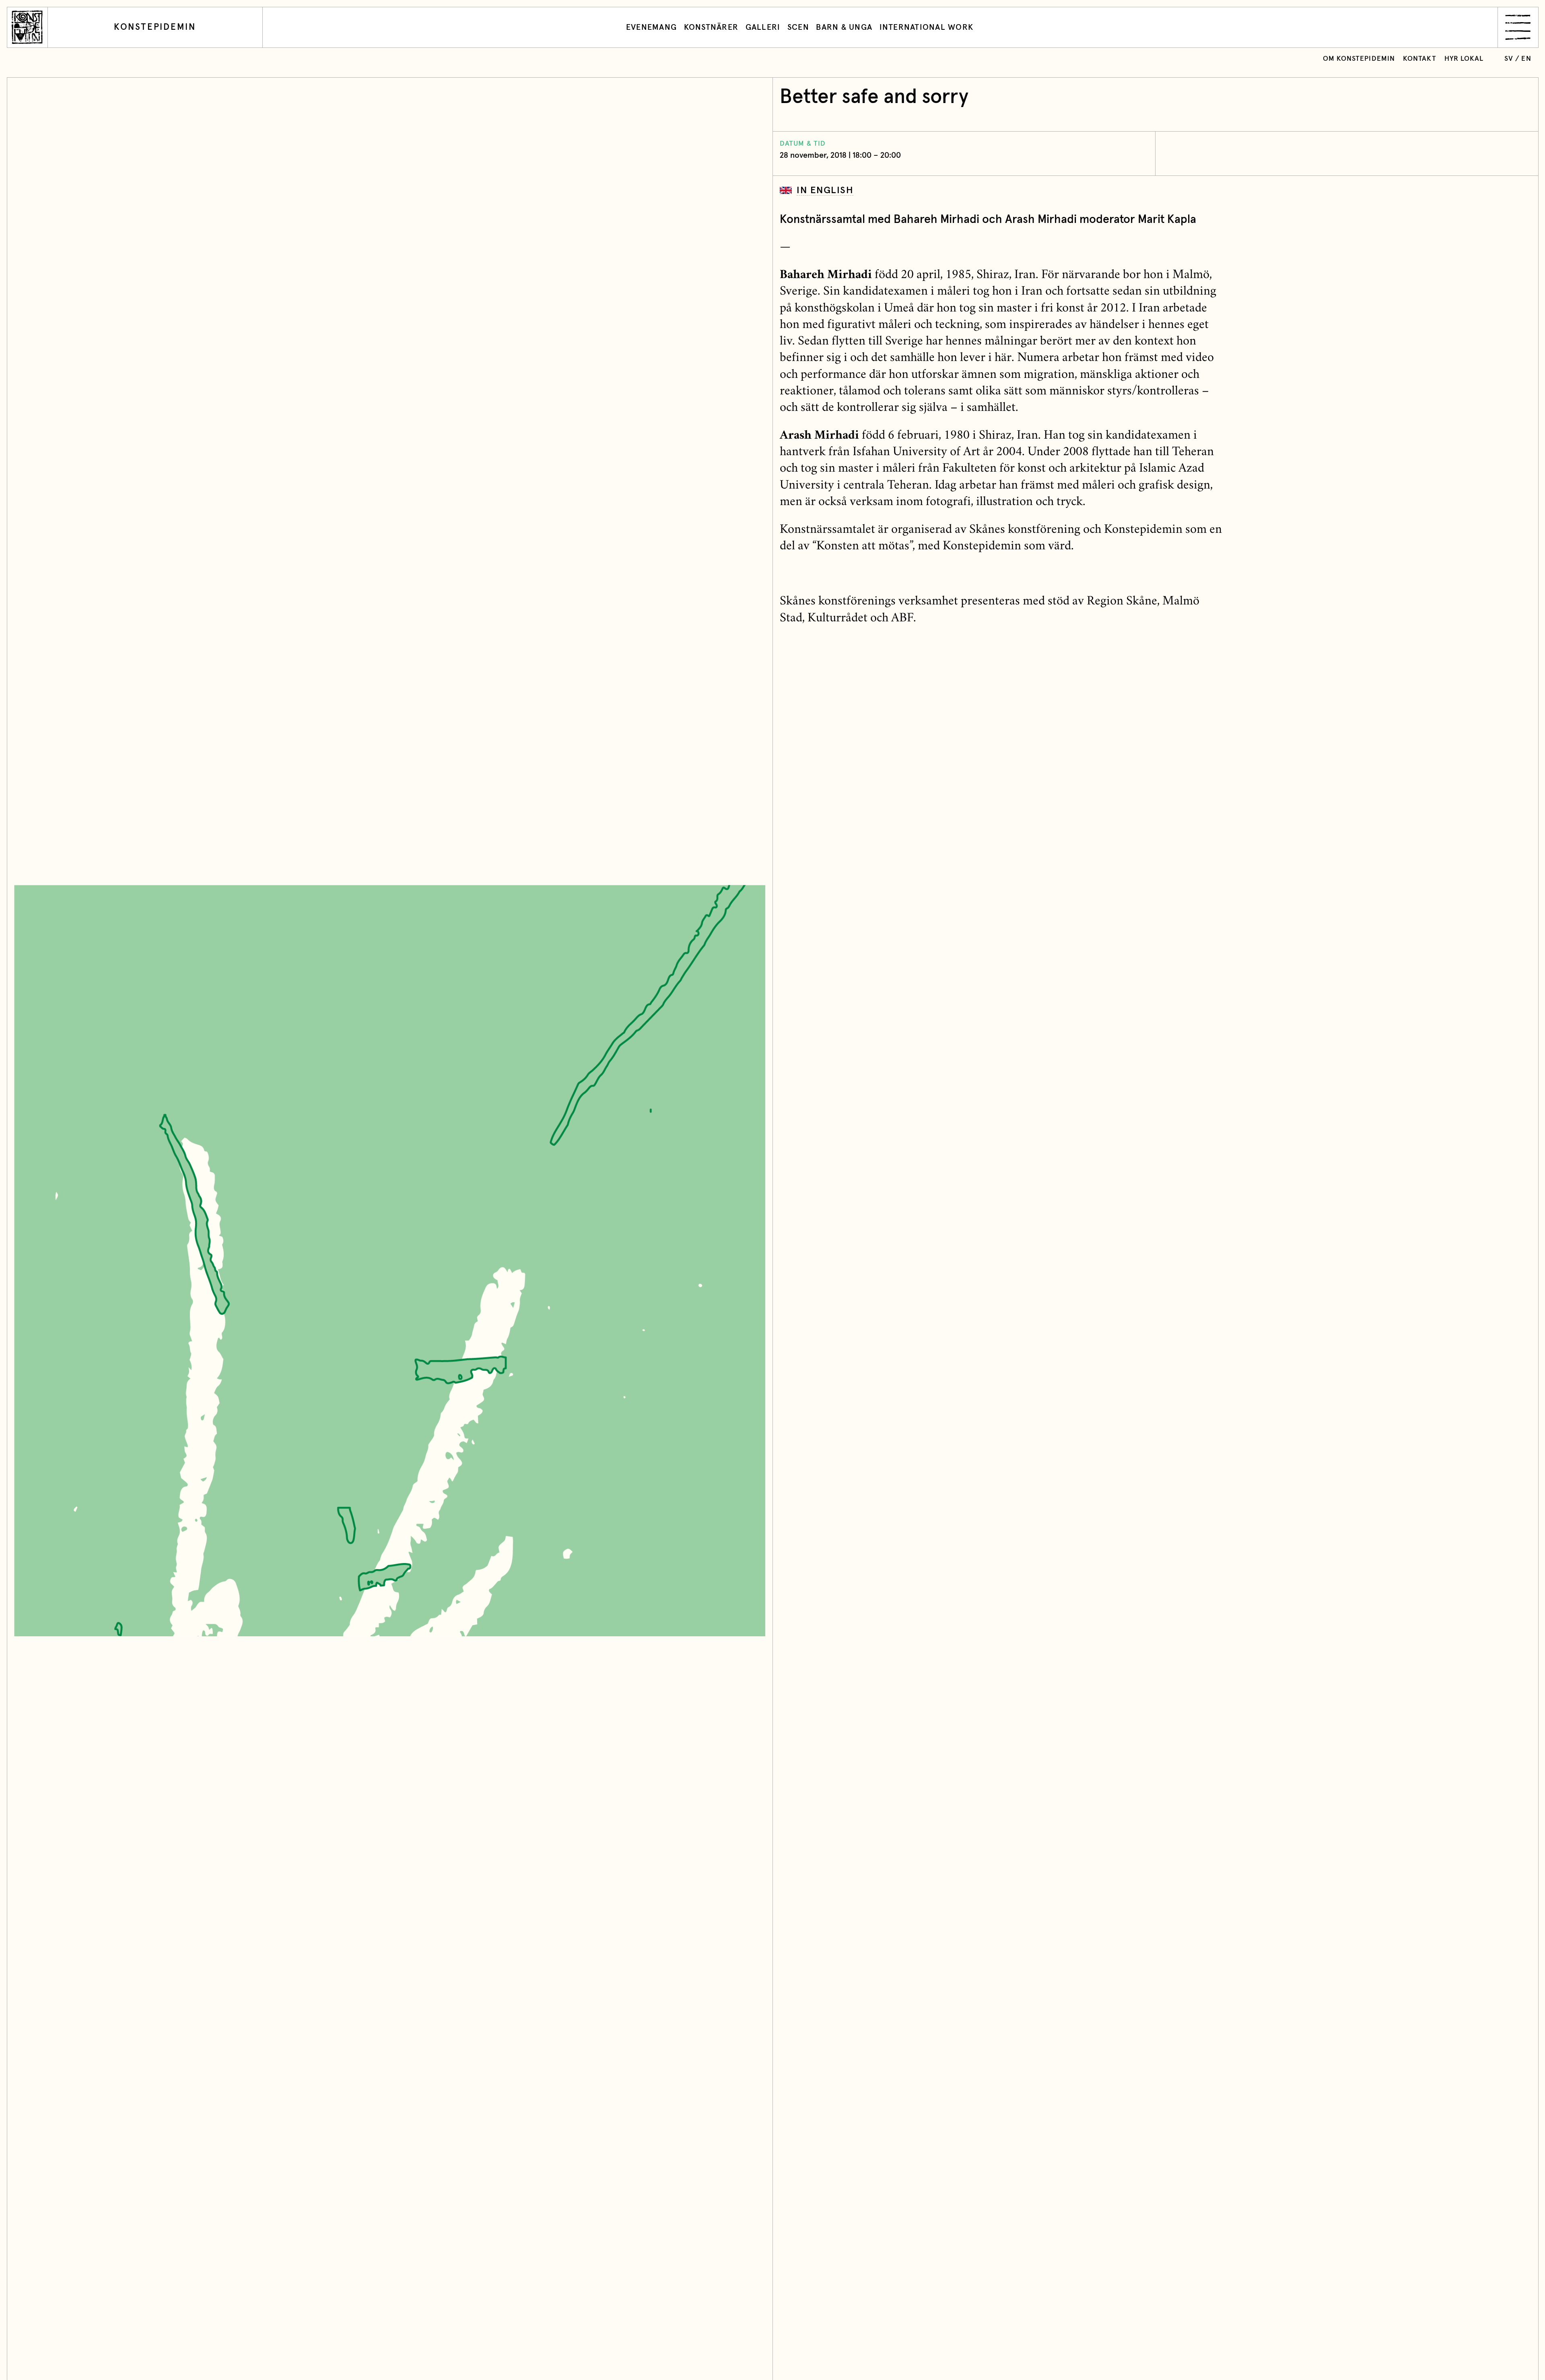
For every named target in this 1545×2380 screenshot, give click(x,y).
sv (1509, 59)
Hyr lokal (1464, 59)
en (1526, 59)
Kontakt (1420, 59)
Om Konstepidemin (1359, 59)
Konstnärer (711, 27)
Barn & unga (844, 27)
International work (927, 27)
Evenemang (651, 27)
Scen (798, 27)
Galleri (763, 27)
